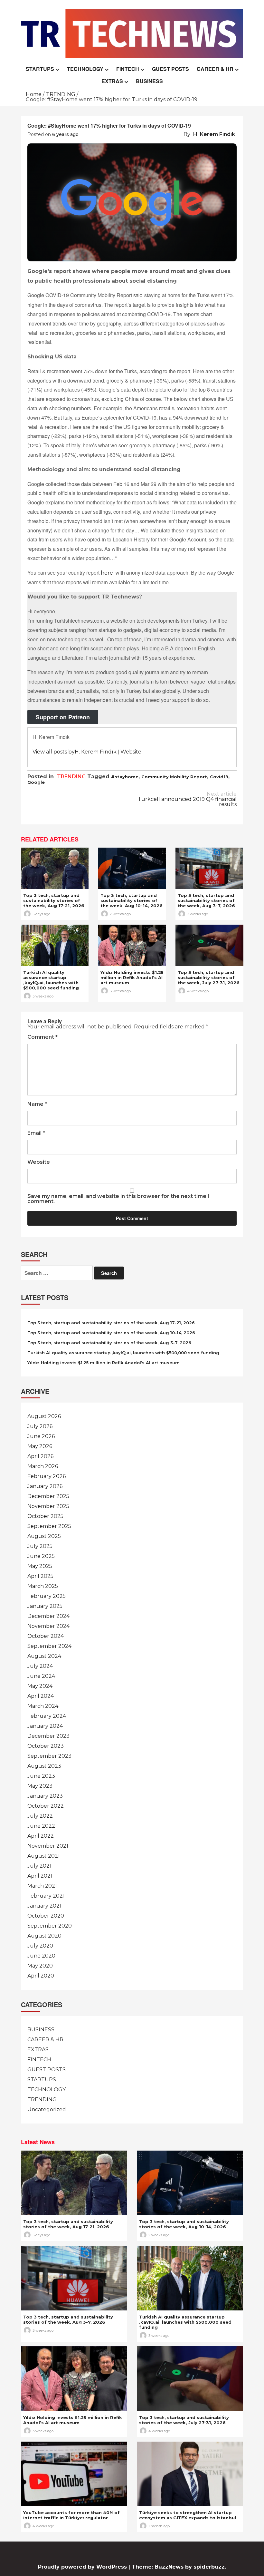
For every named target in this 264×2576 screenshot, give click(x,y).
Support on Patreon (63, 717)
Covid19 (219, 777)
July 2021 (39, 1866)
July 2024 (40, 1666)
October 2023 (46, 1746)
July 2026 (40, 1426)
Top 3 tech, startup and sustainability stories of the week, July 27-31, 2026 (209, 977)
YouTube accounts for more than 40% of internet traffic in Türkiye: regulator (71, 2515)
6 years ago (65, 134)
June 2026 (41, 1436)
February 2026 (47, 1476)
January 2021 (44, 1906)
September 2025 (49, 1526)
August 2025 (44, 1536)
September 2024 (49, 1646)
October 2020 (46, 1916)
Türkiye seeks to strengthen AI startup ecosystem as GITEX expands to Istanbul (188, 2515)
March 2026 (43, 1466)
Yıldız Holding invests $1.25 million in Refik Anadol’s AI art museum (132, 977)
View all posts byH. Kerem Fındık (75, 752)
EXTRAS (112, 81)
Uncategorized (47, 2109)
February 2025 (47, 1596)
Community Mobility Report (174, 777)
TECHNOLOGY (85, 69)
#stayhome (125, 777)
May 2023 (40, 1786)
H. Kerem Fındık (214, 134)
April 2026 (40, 1456)
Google (36, 782)
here (107, 573)
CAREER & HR (215, 69)
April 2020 (41, 1976)
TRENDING (71, 777)
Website (131, 752)
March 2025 (43, 1586)
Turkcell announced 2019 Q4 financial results (187, 799)
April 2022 (41, 1836)
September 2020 (50, 1926)
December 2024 (48, 1616)
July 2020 (40, 1946)
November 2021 (48, 1846)
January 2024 (45, 1726)
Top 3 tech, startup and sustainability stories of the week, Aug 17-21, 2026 (54, 900)
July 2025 (40, 1546)
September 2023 (49, 1756)
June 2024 (41, 1676)
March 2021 (42, 1886)
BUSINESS (149, 81)
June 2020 (41, 1956)
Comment (42, 1037)
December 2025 (48, 1496)
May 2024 (40, 1686)
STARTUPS (40, 69)
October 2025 (45, 1516)
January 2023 (45, 1796)
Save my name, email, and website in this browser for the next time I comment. (118, 1199)
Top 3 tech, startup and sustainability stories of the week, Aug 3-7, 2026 (206, 900)
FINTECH (128, 69)
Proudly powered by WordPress (83, 2567)
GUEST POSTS (170, 69)
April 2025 (40, 1576)
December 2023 (48, 1736)
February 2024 (47, 1716)
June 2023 (41, 1776)
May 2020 (40, 1966)
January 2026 (45, 1486)
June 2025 (41, 1556)
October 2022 (46, 1806)
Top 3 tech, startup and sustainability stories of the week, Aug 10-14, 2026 (132, 900)
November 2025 (48, 1506)
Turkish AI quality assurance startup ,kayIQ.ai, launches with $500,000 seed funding (51, 980)
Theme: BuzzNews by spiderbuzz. (179, 2567)
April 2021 (40, 1876)
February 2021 (46, 1896)
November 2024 (48, 1626)
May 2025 (40, 1566)
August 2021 (44, 1856)
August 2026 (44, 1416)
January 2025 (45, 1606)
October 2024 (46, 1636)
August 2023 (44, 1766)
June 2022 (41, 1826)
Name (37, 1104)
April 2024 (41, 1696)
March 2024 (43, 1706)
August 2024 (44, 1656)
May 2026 (40, 1446)
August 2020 (44, 1936)
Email (36, 1133)
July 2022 (40, 1816)
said (138, 295)
